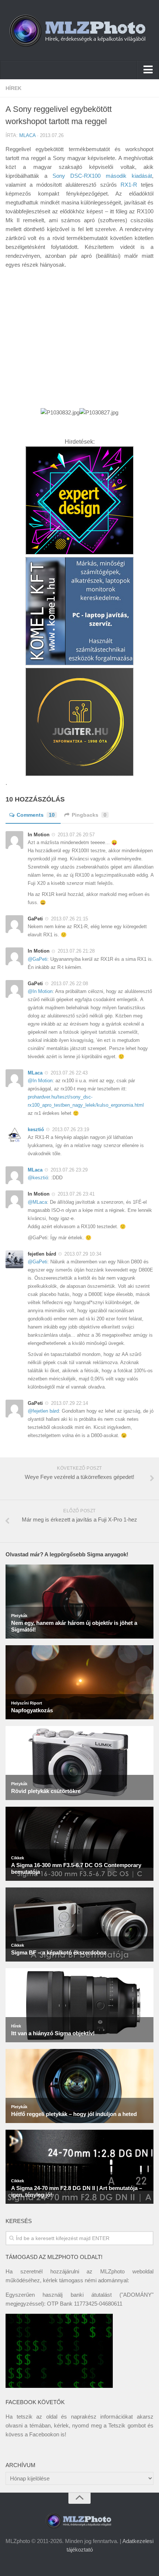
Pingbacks (89, 815)
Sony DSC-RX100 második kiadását (102, 176)
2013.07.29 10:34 (83, 1254)
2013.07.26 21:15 (70, 919)
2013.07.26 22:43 (69, 1073)
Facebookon (44, 2434)
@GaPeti (38, 959)
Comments (36, 815)
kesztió (36, 1129)
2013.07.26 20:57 (76, 835)
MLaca (27, 135)
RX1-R (129, 185)
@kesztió (38, 1178)
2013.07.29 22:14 (70, 1403)
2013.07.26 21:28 (76, 951)
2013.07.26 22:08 (70, 984)
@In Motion (40, 991)
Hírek (13, 88)
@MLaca (37, 1202)
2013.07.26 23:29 (69, 1170)
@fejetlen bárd (43, 1411)
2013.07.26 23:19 (71, 1129)
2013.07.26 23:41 (76, 1194)
